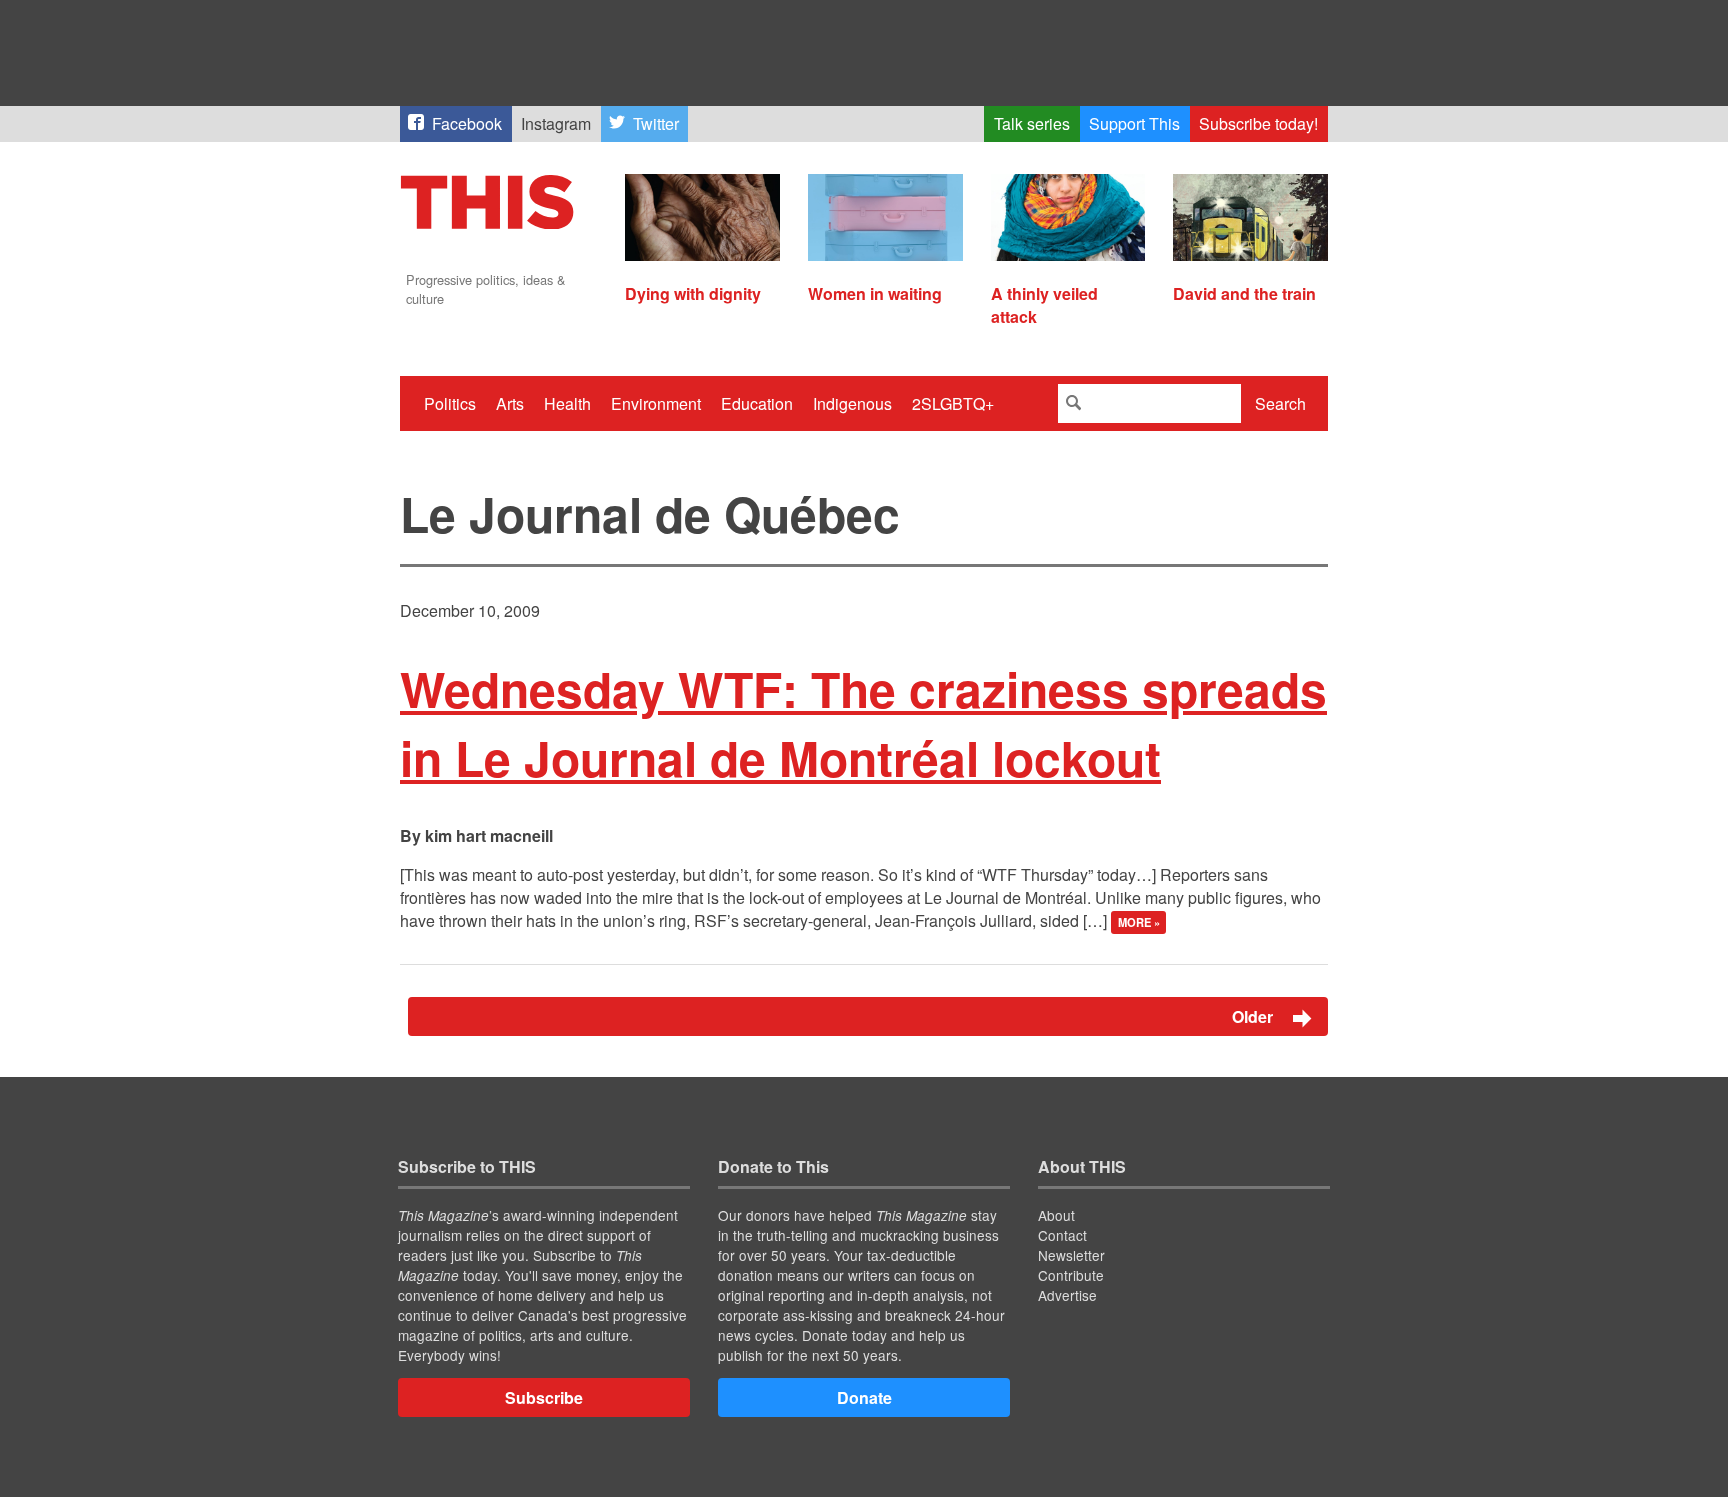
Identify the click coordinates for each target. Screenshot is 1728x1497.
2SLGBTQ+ (953, 403)
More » (1139, 922)
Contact (1062, 1235)
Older (1254, 1016)
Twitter (656, 123)
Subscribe (544, 1397)
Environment (656, 403)
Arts (510, 403)
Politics (450, 403)
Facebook (467, 123)
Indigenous (852, 403)
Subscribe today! (1258, 123)
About (1056, 1215)
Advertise (1067, 1295)
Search (1280, 403)
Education (757, 403)
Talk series (1032, 123)
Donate (864, 1397)
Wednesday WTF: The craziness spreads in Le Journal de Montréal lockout (863, 723)
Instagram (556, 123)
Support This (1134, 123)
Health (567, 403)
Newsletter (1071, 1255)
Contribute (1071, 1275)
